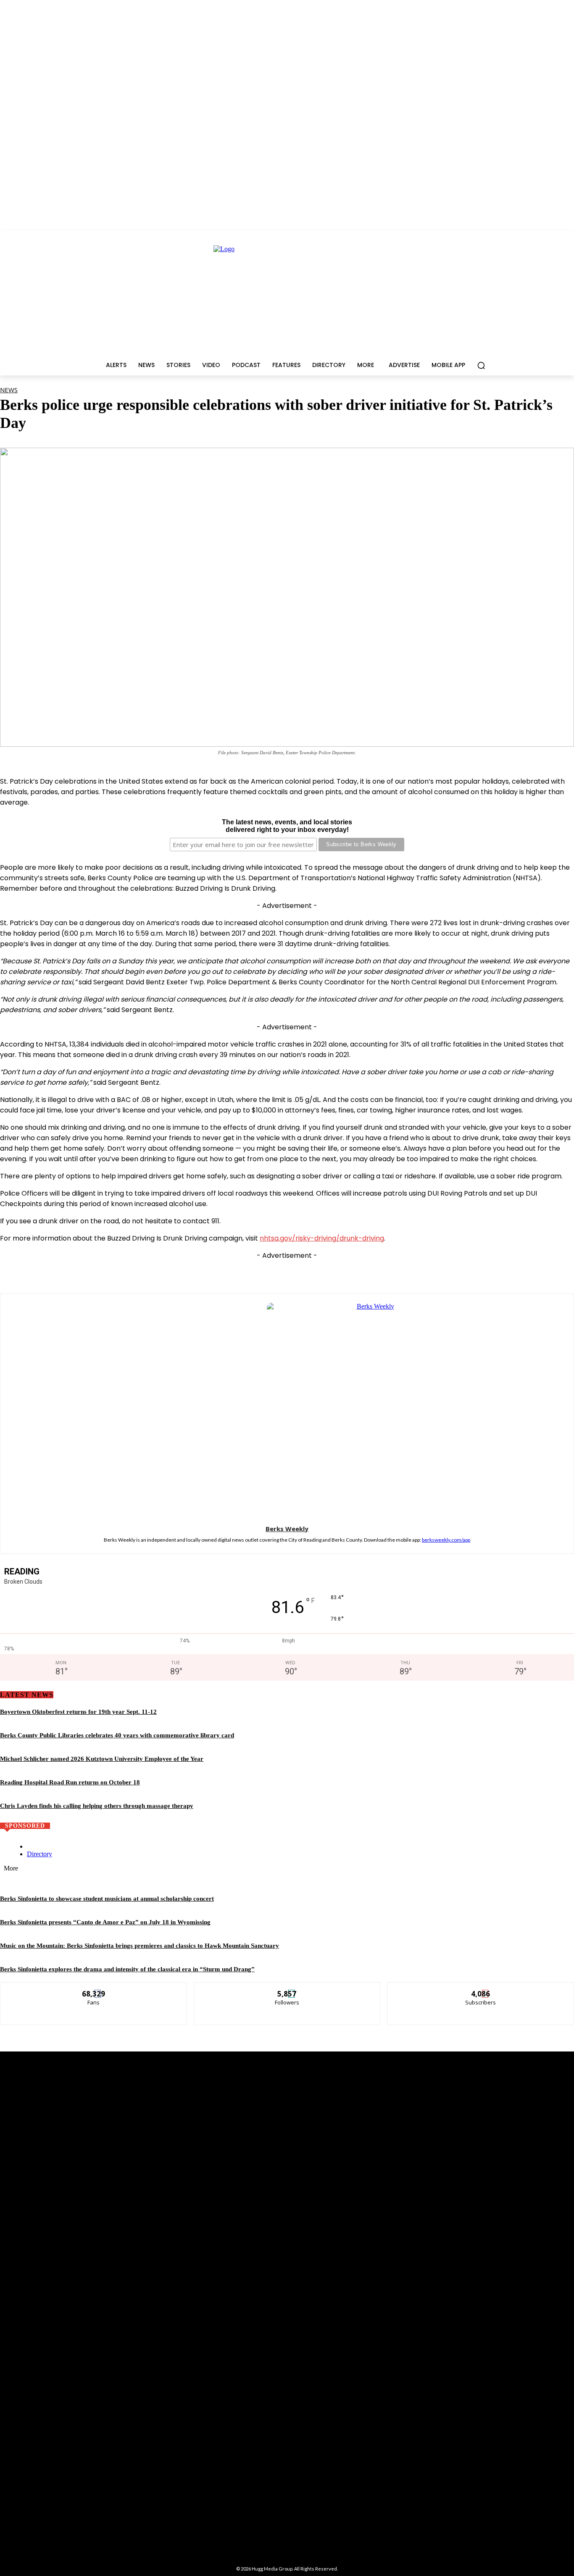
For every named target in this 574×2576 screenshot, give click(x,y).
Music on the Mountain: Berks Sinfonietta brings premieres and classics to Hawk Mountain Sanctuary (140, 1946)
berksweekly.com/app (446, 1540)
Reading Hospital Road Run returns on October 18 (70, 1782)
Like (94, 1989)
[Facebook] (225, 1272)
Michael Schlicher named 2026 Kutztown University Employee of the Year (102, 1759)
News (9, 390)
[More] (412, 1272)
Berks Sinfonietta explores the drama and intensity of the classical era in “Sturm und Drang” (127, 1969)
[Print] (381, 1272)
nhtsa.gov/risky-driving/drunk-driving (322, 1238)
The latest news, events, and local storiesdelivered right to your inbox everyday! (287, 826)
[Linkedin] (319, 1272)
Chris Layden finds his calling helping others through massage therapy (97, 1806)
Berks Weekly (287, 1529)
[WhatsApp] (287, 1272)
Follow (287, 1989)
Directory (39, 1854)
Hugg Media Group (272, 2569)
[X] (256, 1272)
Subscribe (481, 1989)
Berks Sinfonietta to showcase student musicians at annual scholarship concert (107, 1899)
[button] (481, 365)
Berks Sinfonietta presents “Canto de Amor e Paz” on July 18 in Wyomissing (105, 1922)
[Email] (350, 1272)
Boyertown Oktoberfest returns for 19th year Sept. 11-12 (78, 1712)
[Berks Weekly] (287, 1408)
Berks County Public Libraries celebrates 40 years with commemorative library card (117, 1735)
